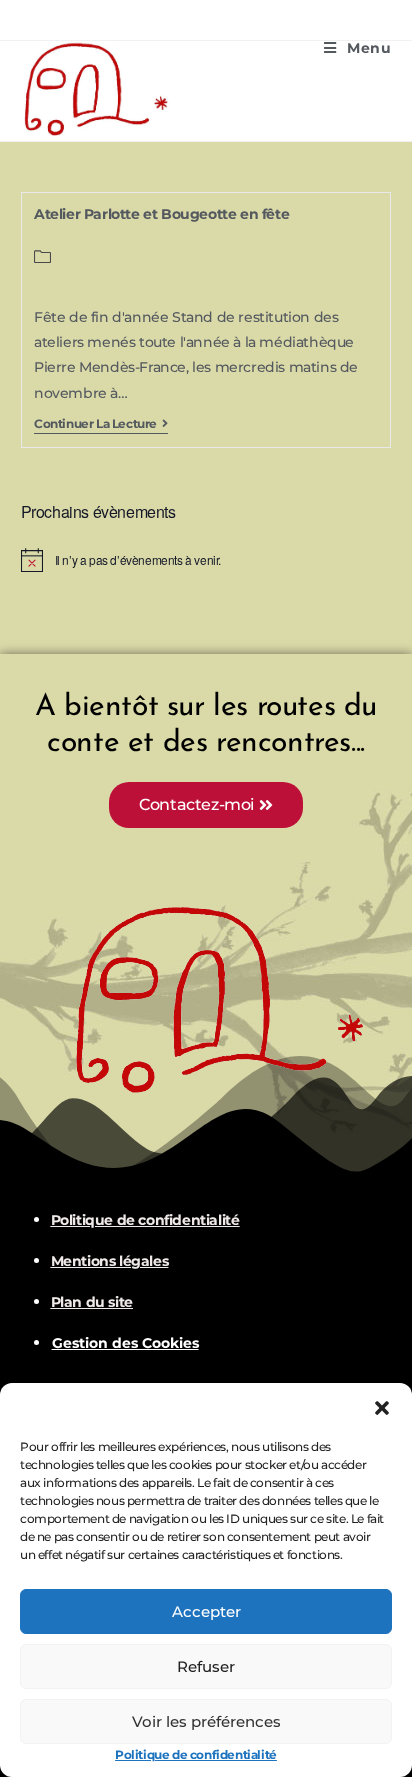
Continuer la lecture (101, 424)
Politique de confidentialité (196, 1754)
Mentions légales (110, 1261)
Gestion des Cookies (125, 1343)
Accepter (206, 1611)
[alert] (206, 560)
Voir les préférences (206, 1721)
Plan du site (92, 1302)
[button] (382, 1408)
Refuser (206, 1666)
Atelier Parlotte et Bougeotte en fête (161, 214)
